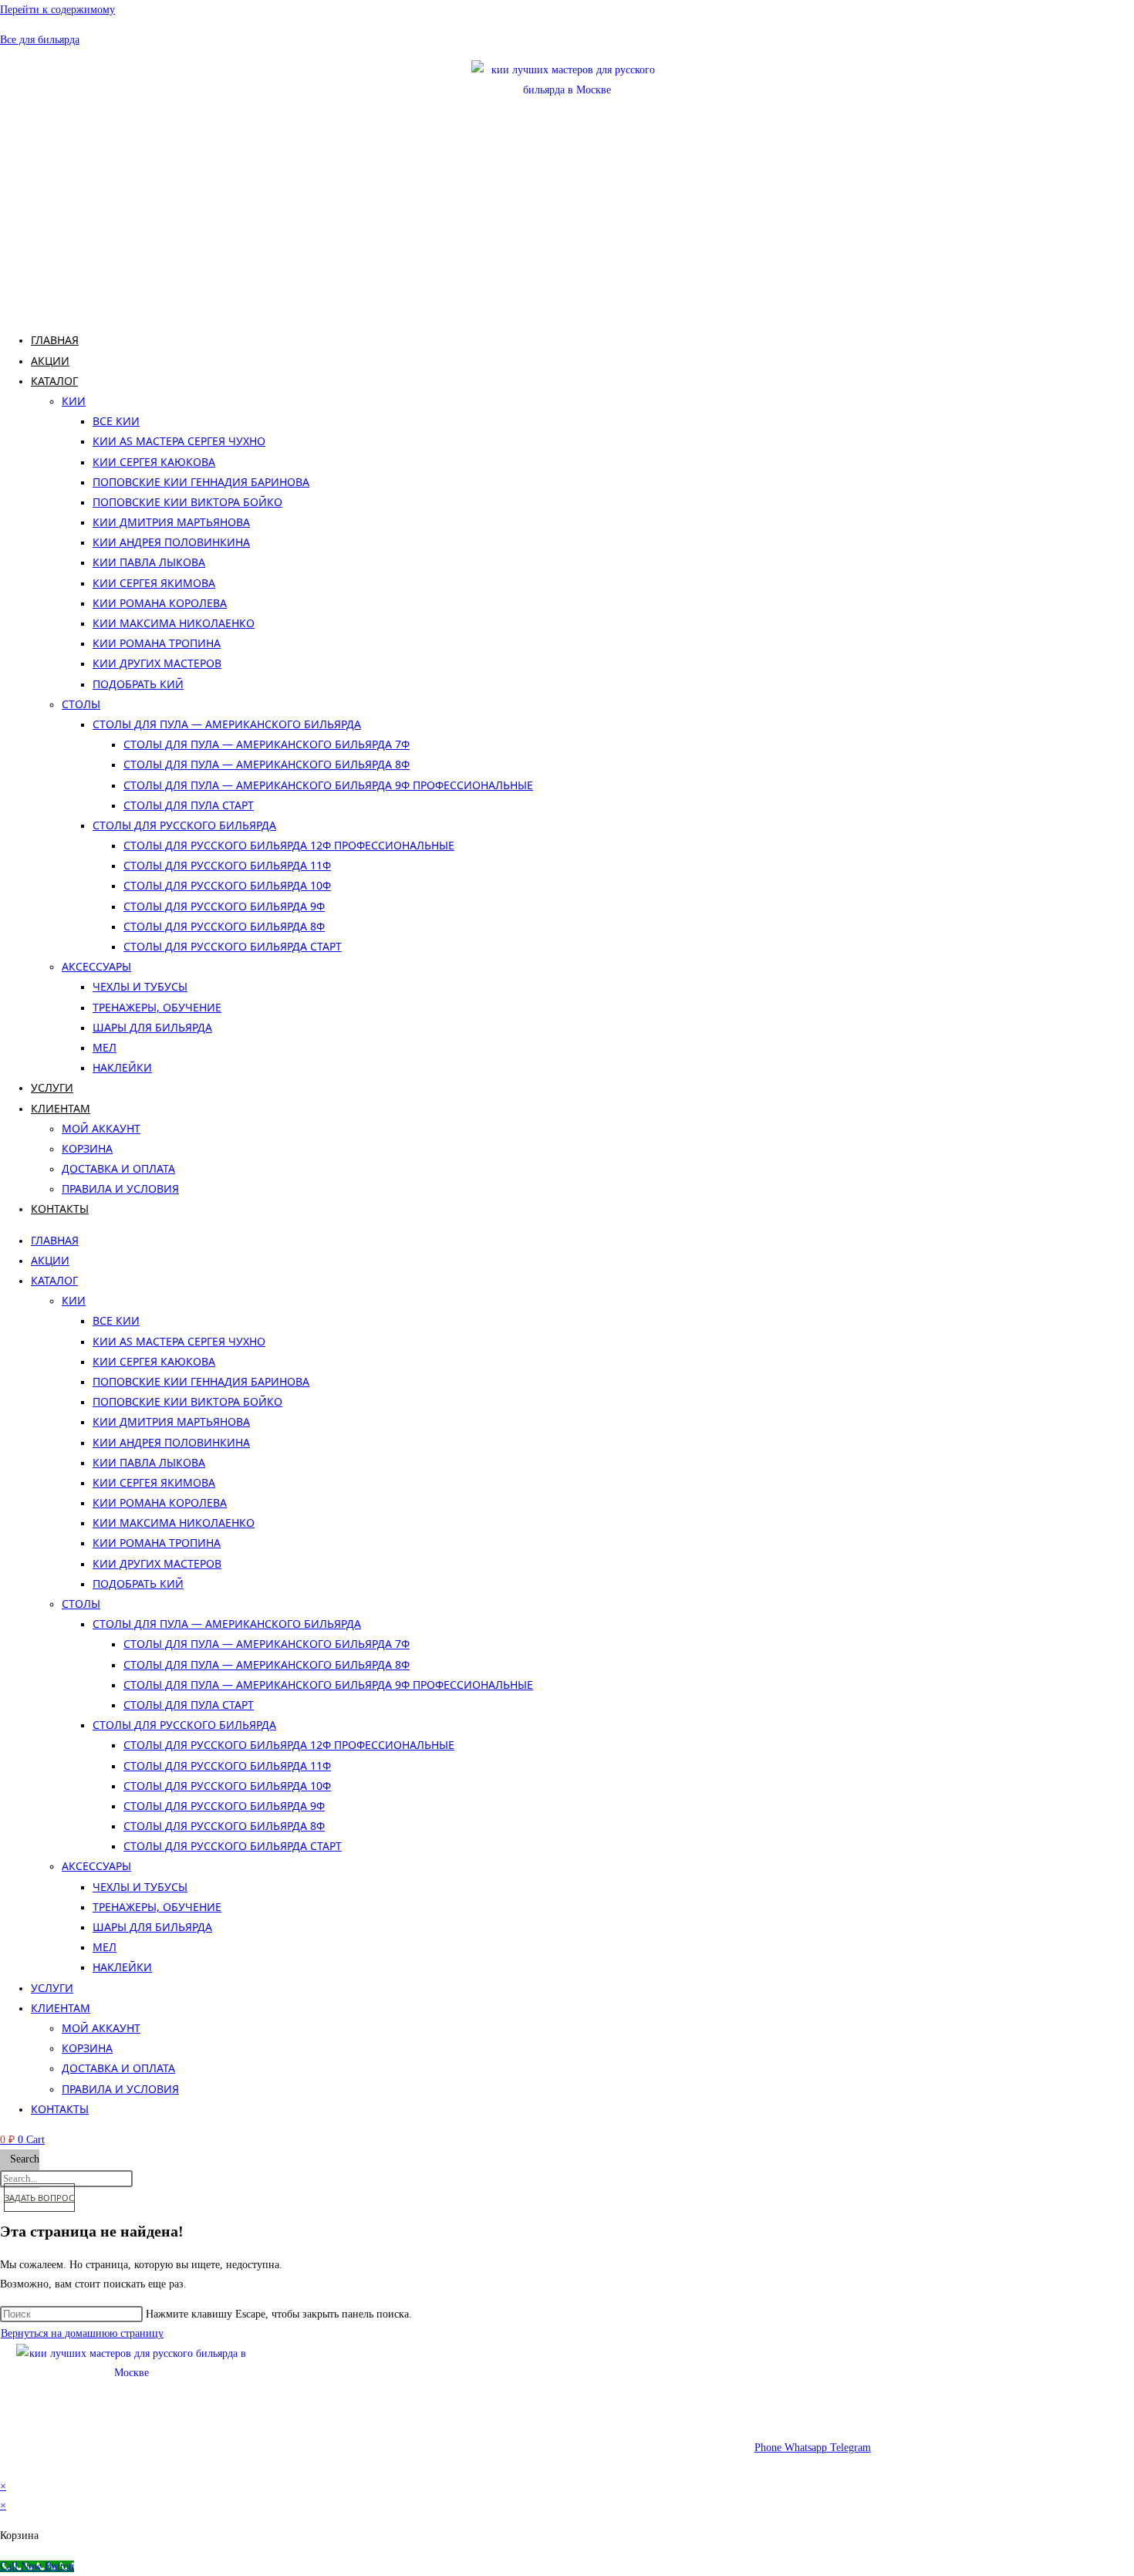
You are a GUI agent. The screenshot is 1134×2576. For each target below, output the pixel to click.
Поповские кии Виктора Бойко (187, 502)
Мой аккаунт (101, 1128)
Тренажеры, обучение (157, 1007)
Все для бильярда (40, 40)
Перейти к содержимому (57, 10)
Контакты (60, 1209)
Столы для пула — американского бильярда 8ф (267, 764)
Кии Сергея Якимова (154, 583)
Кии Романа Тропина (157, 643)
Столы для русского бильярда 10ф (227, 885)
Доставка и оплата (118, 1168)
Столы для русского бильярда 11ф (227, 865)
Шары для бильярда (152, 1027)
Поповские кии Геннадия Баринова (201, 482)
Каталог (54, 381)
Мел (105, 1047)
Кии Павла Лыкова (149, 562)
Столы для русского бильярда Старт (233, 946)
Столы (81, 704)
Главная (55, 340)
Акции (50, 361)
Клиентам (61, 1108)
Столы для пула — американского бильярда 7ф (267, 744)
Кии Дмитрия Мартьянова (171, 522)
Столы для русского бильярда (184, 825)
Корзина (87, 1148)
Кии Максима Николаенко (174, 623)
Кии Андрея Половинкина (171, 542)
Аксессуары (96, 966)
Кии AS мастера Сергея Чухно (179, 441)
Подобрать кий (138, 684)
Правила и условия (120, 1188)
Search (25, 2159)
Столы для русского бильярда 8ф (224, 926)
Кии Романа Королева (160, 603)
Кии (74, 401)
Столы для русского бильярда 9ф (224, 906)
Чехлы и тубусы (140, 986)
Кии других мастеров (157, 663)
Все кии (116, 421)
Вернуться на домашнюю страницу (82, 2333)
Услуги (52, 1087)
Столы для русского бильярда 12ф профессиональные (289, 845)
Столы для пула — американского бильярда (227, 724)
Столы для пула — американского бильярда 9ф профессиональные (328, 785)
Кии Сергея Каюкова (154, 462)
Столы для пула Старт (189, 805)
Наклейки (122, 1067)
